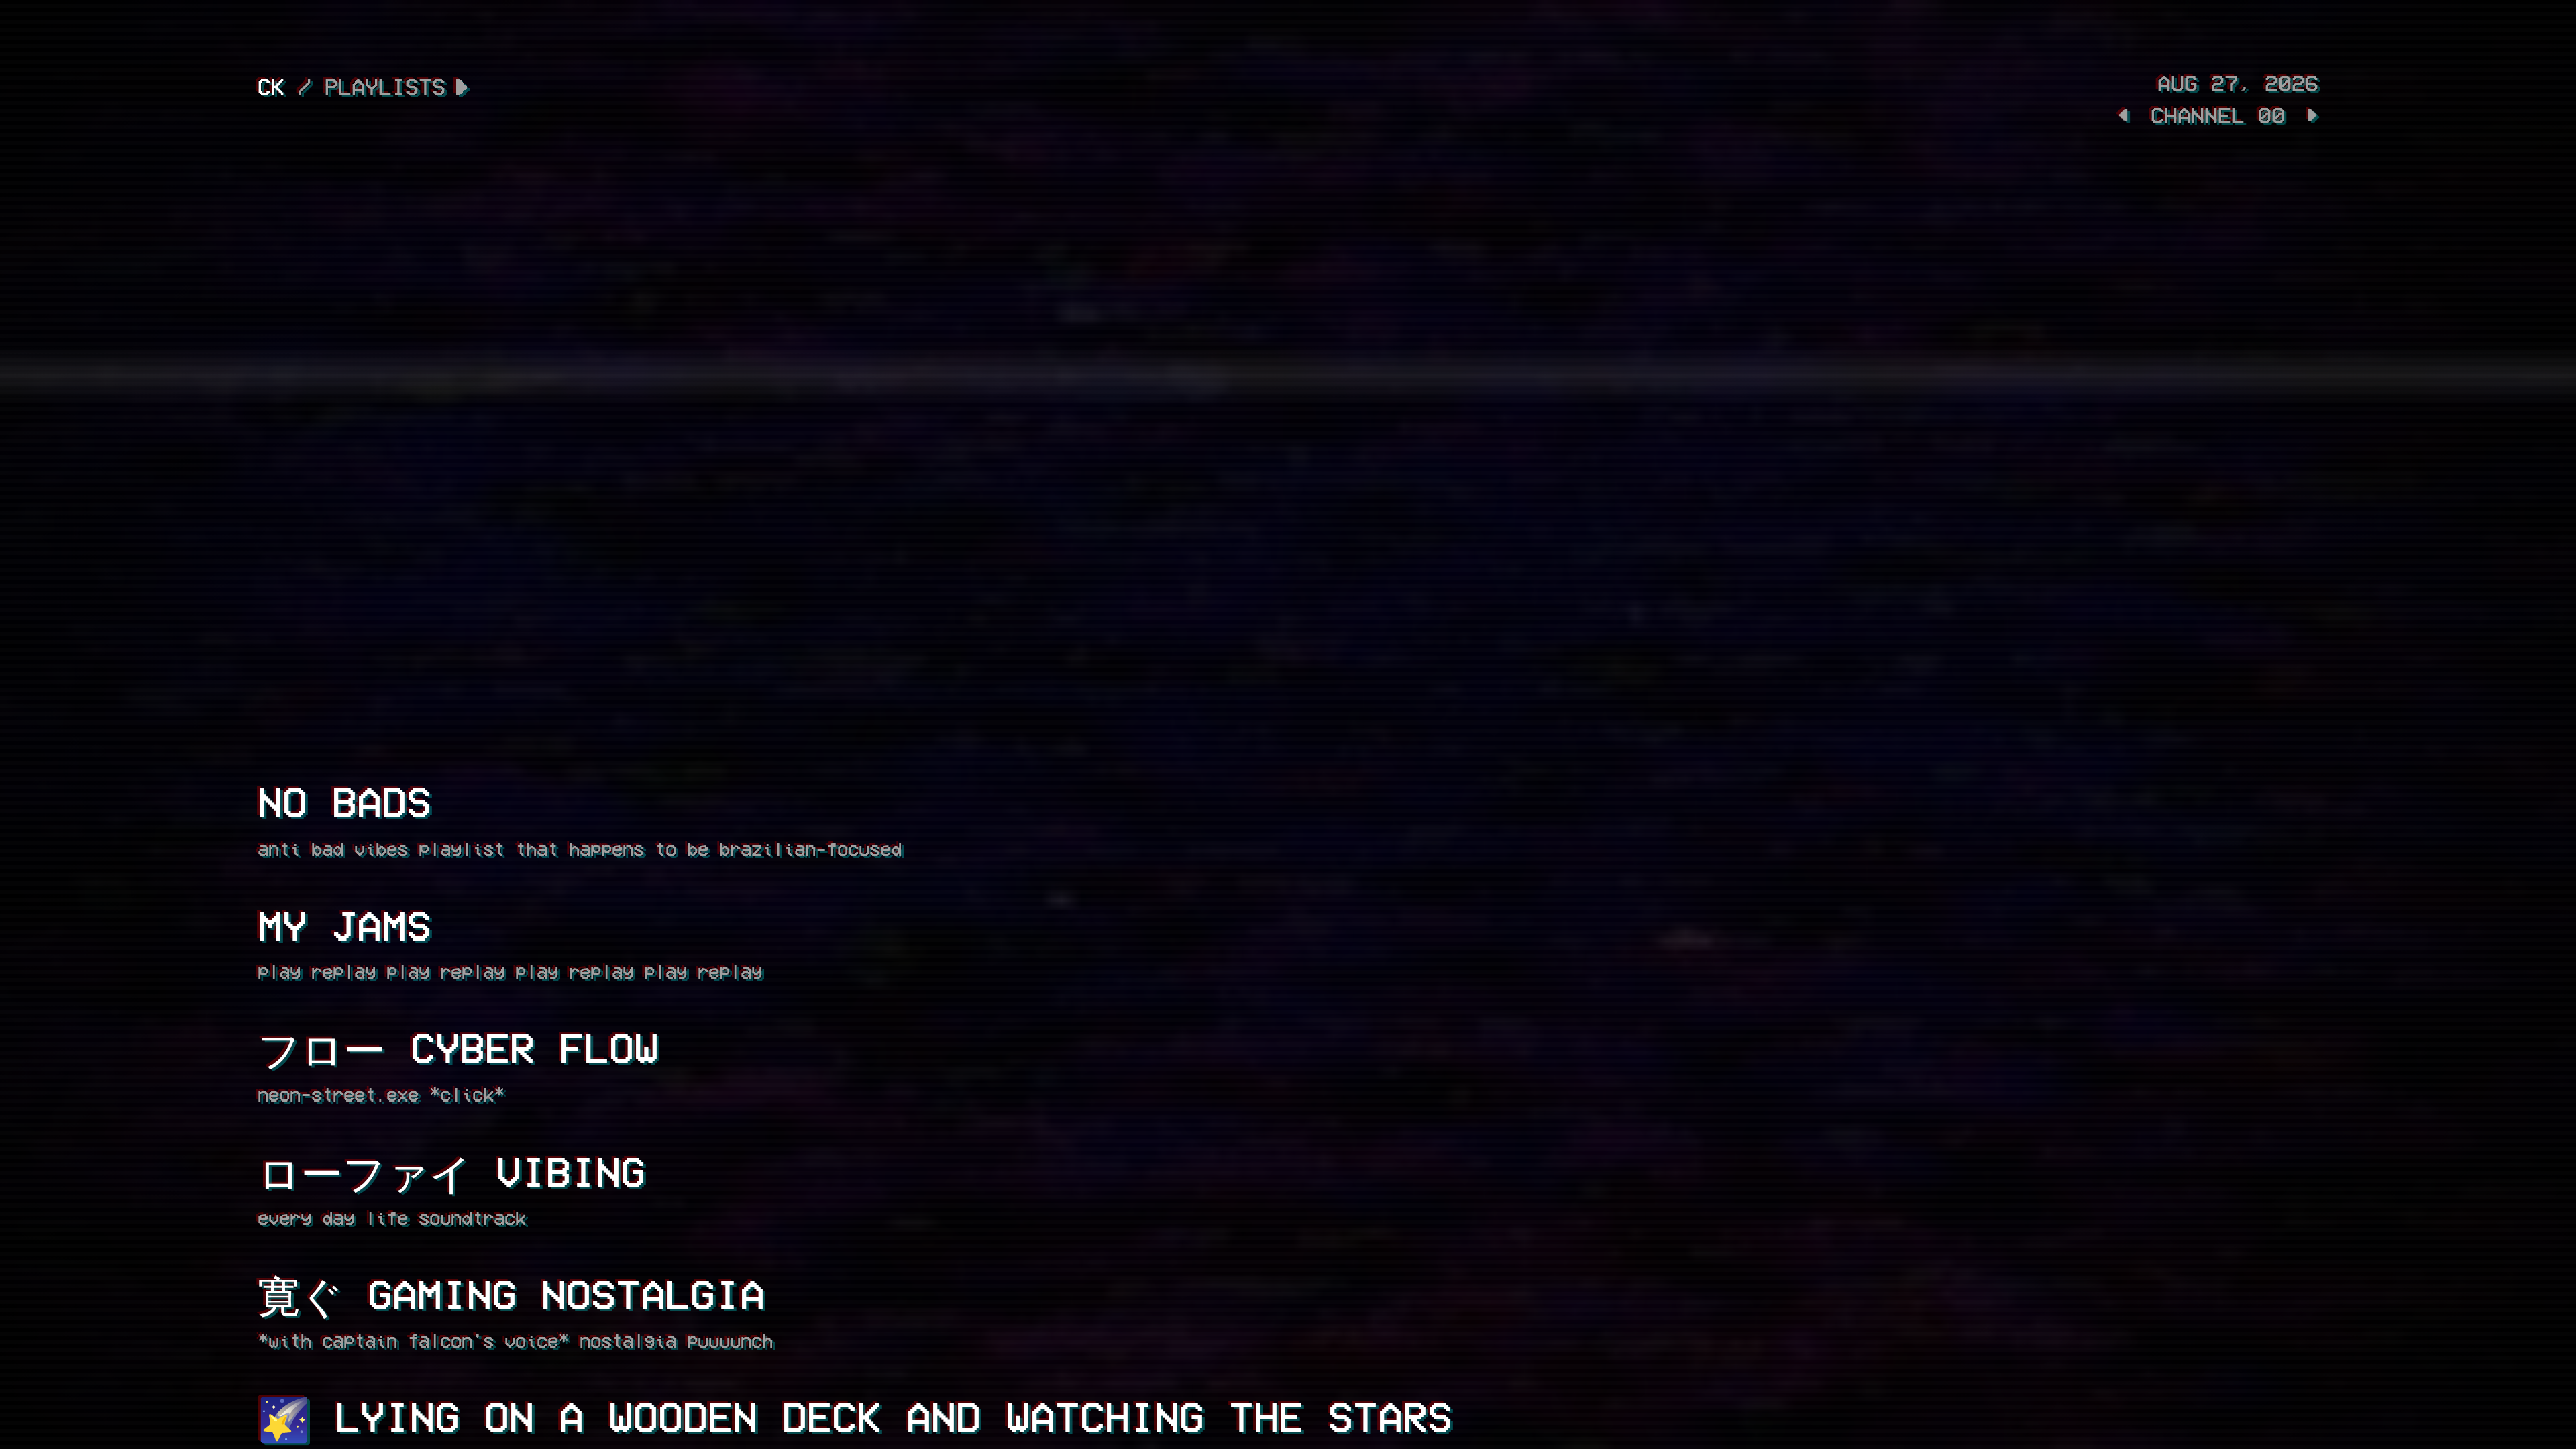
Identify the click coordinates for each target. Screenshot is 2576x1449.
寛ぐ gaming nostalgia (511, 1293)
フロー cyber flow (458, 1047)
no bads (344, 801)
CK (271, 86)
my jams (344, 924)
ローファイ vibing (451, 1170)
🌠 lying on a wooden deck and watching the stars (855, 1416)
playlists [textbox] (385, 86)
